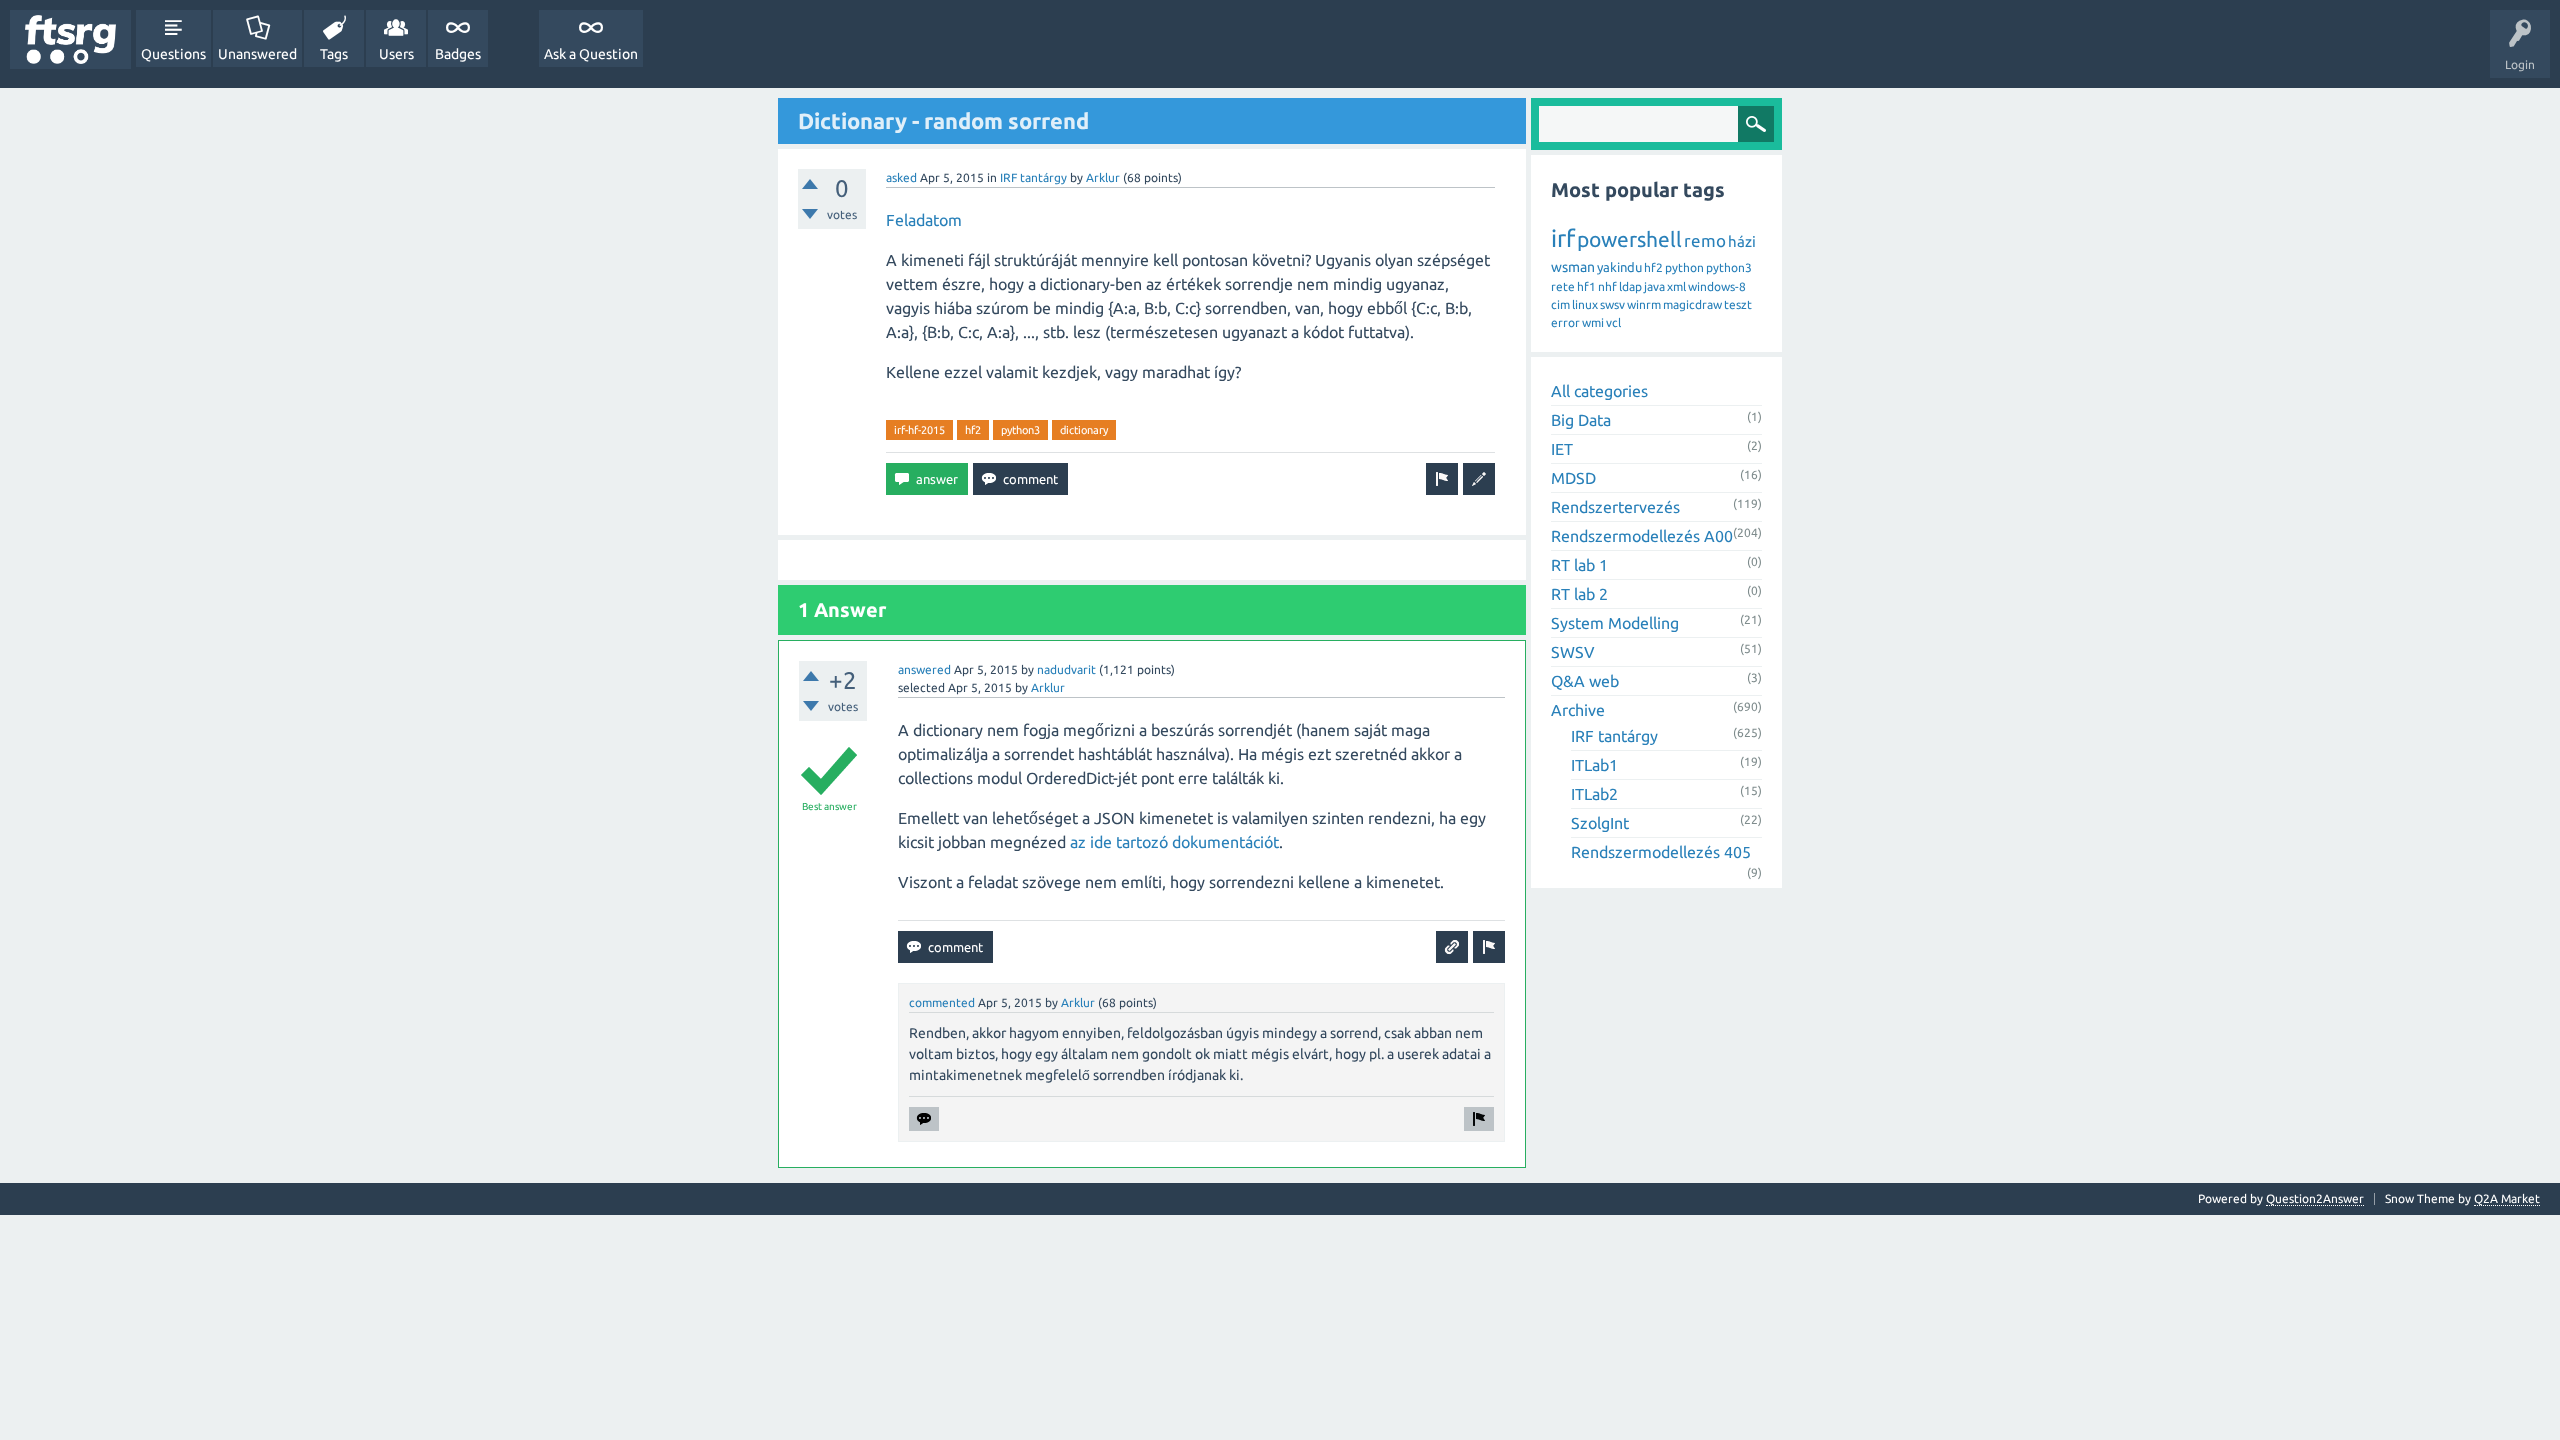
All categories (1599, 391)
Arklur (1103, 177)
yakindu (1619, 267)
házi (1742, 241)
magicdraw (1692, 304)
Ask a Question (591, 54)
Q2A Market (2507, 1198)
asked (901, 177)
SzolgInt (1600, 823)
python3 (1020, 430)
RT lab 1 (1579, 565)
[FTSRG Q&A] (70, 39)
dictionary (1084, 430)
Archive (1578, 710)
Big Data (1581, 420)
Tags (334, 54)
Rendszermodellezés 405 (1661, 852)
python (1684, 267)
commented (942, 1002)
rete (1563, 286)
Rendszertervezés (1615, 507)
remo (1705, 240)
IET (1562, 449)
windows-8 (1717, 286)
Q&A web (1585, 681)
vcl (1613, 322)
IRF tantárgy (1033, 177)
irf (1563, 238)
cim (1560, 304)
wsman (1573, 267)
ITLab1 (1594, 765)
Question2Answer (2315, 1198)
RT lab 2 (1579, 594)
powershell (1629, 239)
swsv (1612, 304)
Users (396, 54)
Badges (458, 54)
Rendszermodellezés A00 (1642, 536)
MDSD (1573, 478)
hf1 (1586, 286)
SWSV (1573, 652)
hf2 (973, 430)
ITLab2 (1594, 794)
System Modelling (1615, 623)
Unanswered (257, 54)
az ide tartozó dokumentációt (1174, 842)
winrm (1644, 304)
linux (1585, 304)
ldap (1630, 286)
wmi (1593, 322)
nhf (1607, 286)
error (1565, 322)
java (1654, 286)
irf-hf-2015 (919, 430)
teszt (1738, 304)
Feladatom (924, 220)
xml (1676, 286)
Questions (173, 54)
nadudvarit (1066, 669)
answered (924, 669)
